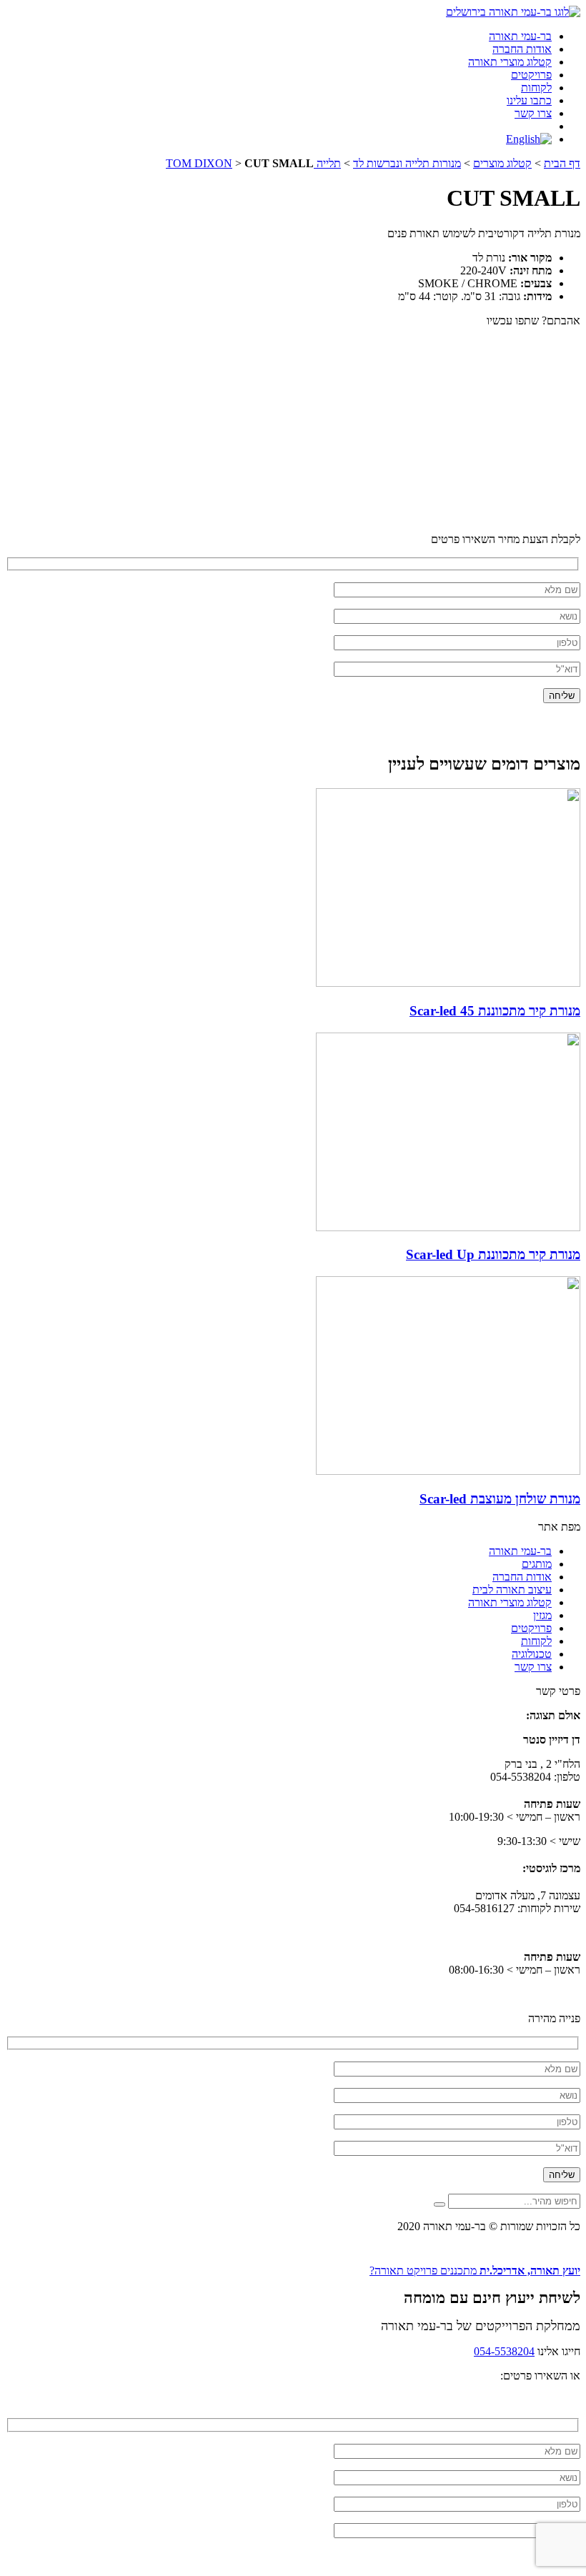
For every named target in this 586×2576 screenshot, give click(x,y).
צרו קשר (533, 113)
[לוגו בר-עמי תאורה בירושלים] (513, 12)
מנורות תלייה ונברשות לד (407, 163)
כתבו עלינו (529, 100)
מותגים (537, 1564)
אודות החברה (522, 49)
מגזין (542, 1615)
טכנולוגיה (532, 1654)
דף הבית (562, 163)
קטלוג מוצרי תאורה (510, 62)
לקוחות (536, 88)
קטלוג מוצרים (502, 163)
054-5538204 (504, 2351)
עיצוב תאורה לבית (512, 1590)
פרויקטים (531, 75)
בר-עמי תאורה (520, 36)
